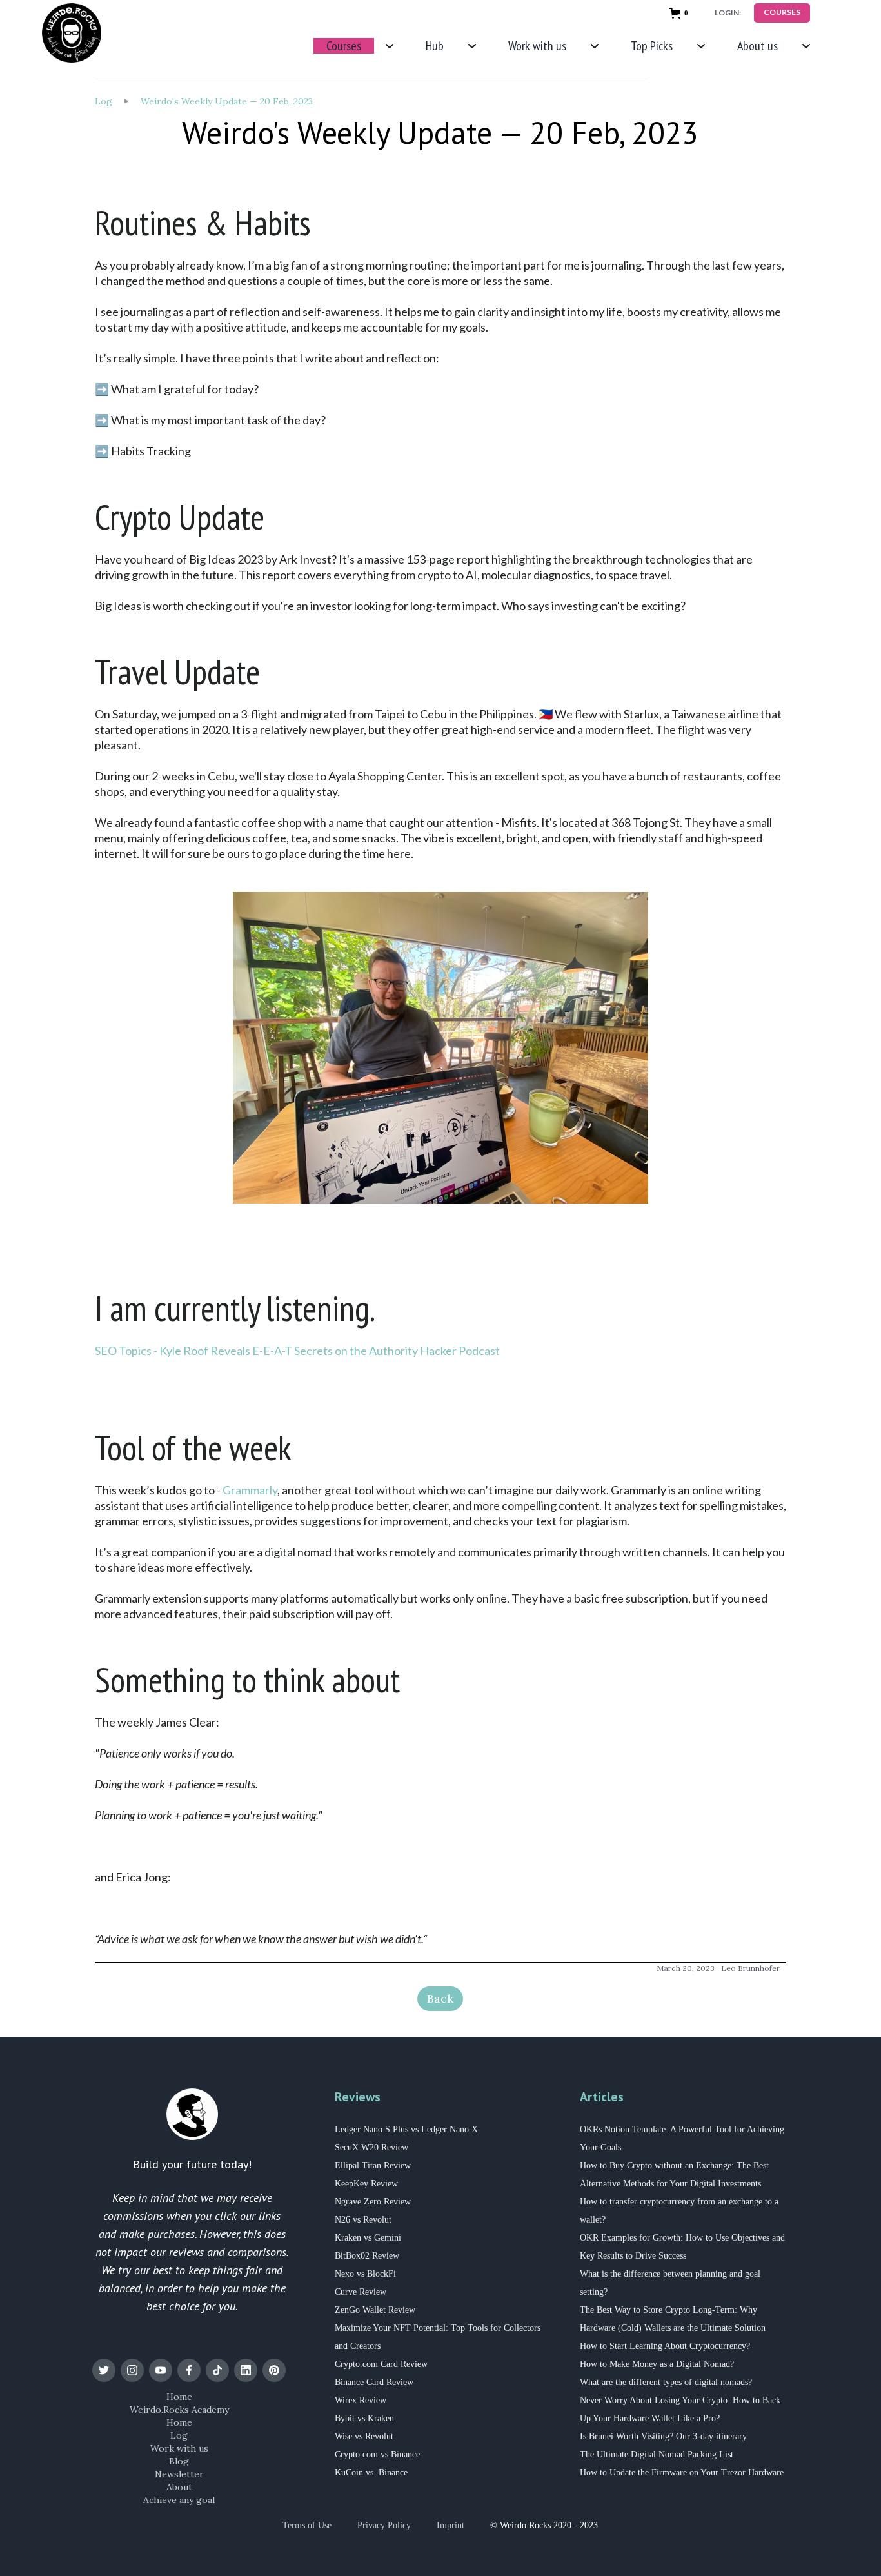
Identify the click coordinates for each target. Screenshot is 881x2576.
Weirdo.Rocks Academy (179, 2410)
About (179, 2487)
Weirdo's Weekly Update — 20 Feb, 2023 (227, 101)
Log (104, 101)
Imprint (450, 2525)
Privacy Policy (384, 2525)
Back (440, 1998)
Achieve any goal (179, 2500)
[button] (681, 13)
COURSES (782, 12)
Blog (179, 2461)
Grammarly (250, 1490)
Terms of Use (307, 2525)
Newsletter (179, 2474)
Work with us (179, 2448)
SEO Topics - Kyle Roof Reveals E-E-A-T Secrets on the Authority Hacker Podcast (297, 1351)
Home (179, 2397)
